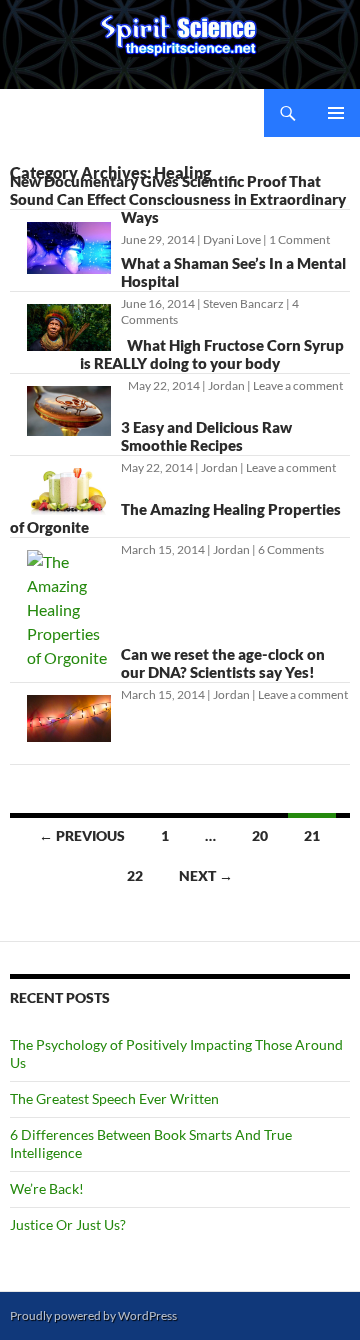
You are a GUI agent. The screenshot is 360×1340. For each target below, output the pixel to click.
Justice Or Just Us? (68, 1224)
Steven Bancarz (243, 303)
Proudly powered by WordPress (93, 1315)
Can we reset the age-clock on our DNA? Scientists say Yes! (223, 663)
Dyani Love (232, 239)
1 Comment (299, 239)
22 (135, 875)
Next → (206, 875)
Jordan (226, 385)
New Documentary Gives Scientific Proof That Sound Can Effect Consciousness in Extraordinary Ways (178, 199)
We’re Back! (47, 1188)
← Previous (82, 835)
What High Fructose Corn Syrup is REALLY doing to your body (212, 354)
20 (260, 835)
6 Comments (291, 549)
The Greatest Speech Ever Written (114, 1098)
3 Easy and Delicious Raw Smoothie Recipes (206, 436)
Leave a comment (298, 385)
